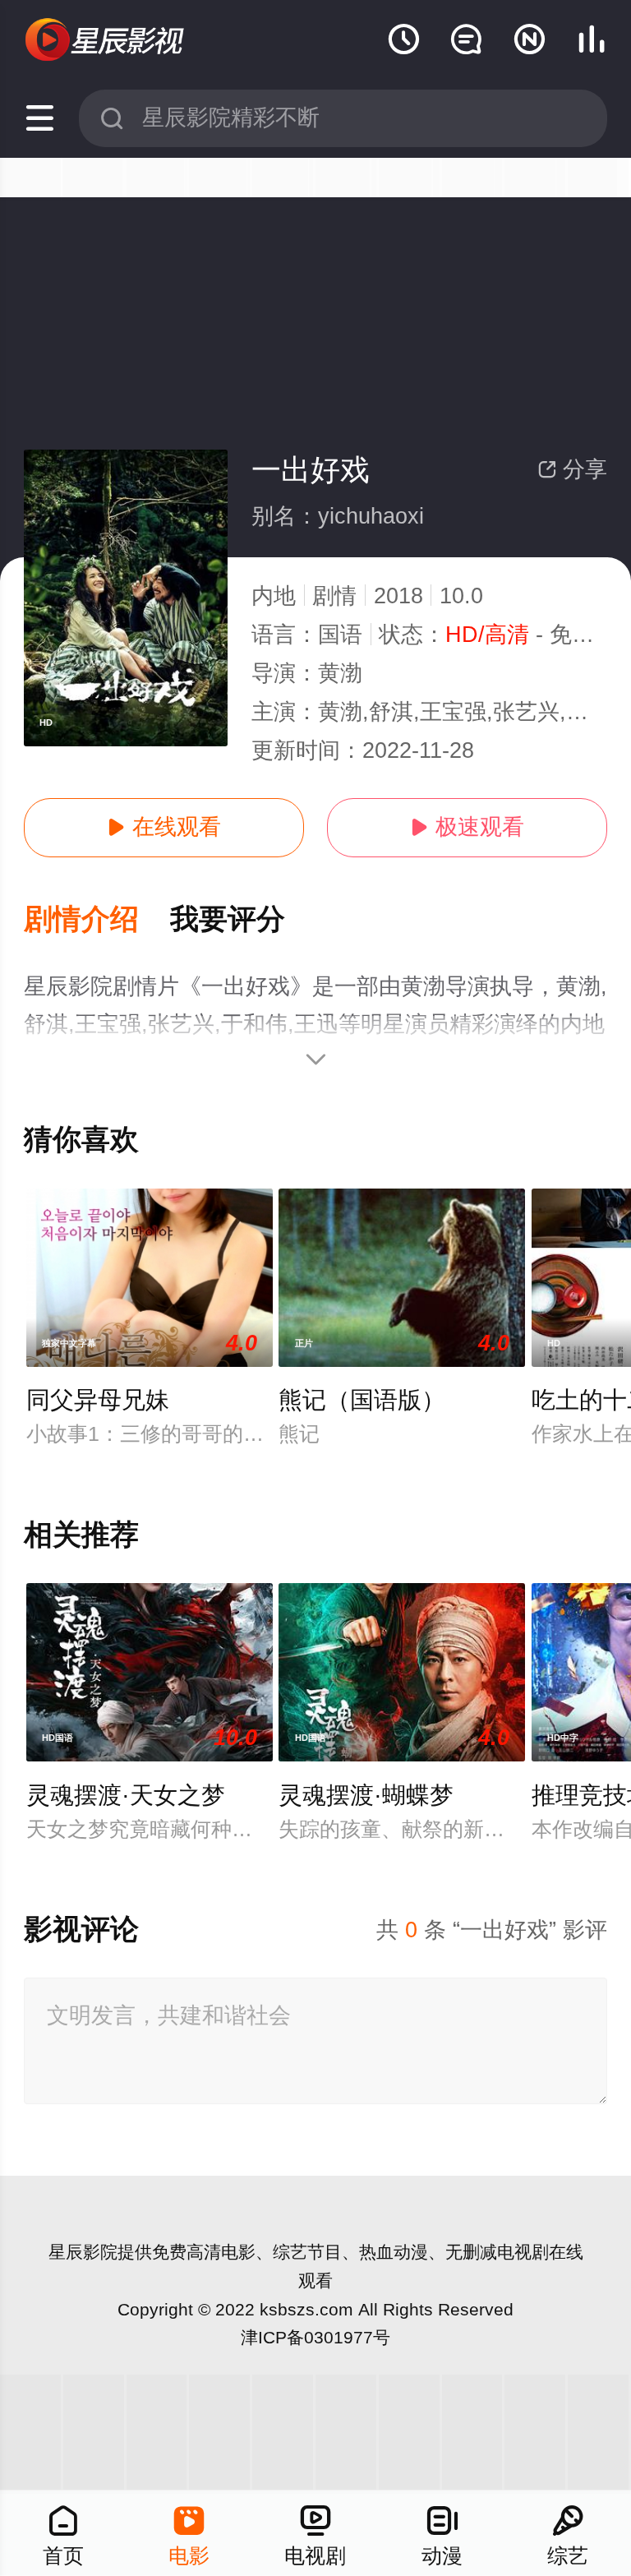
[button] (97, 920)
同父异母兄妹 (98, 1400)
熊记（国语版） (362, 1400)
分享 (572, 469)
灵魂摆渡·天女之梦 (126, 1795)
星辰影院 (83, 2252)
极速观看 (467, 827)
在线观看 (164, 827)
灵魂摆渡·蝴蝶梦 (366, 1795)
